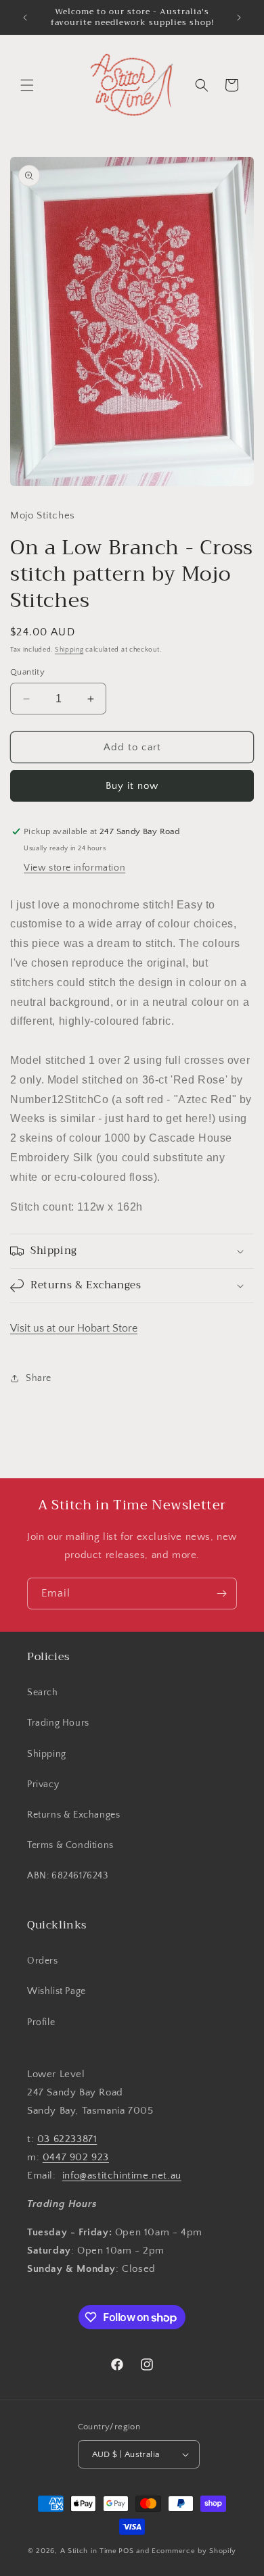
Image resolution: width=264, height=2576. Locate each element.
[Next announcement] (239, 18)
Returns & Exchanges (73, 1815)
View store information (74, 868)
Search (43, 1693)
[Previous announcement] (25, 18)
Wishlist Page (57, 1991)
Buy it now (132, 786)
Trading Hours (58, 1723)
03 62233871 (67, 2139)
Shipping (69, 650)
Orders (43, 1961)
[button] (27, 85)
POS (126, 2551)
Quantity (27, 672)
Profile (41, 2022)
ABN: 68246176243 (68, 1876)
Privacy (43, 1784)
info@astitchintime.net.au (122, 2176)
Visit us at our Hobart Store (74, 1328)
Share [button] (39, 1378)
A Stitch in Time (89, 2551)
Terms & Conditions (70, 1845)
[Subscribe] (221, 1594)
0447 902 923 (76, 2157)
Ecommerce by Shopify (194, 2551)
